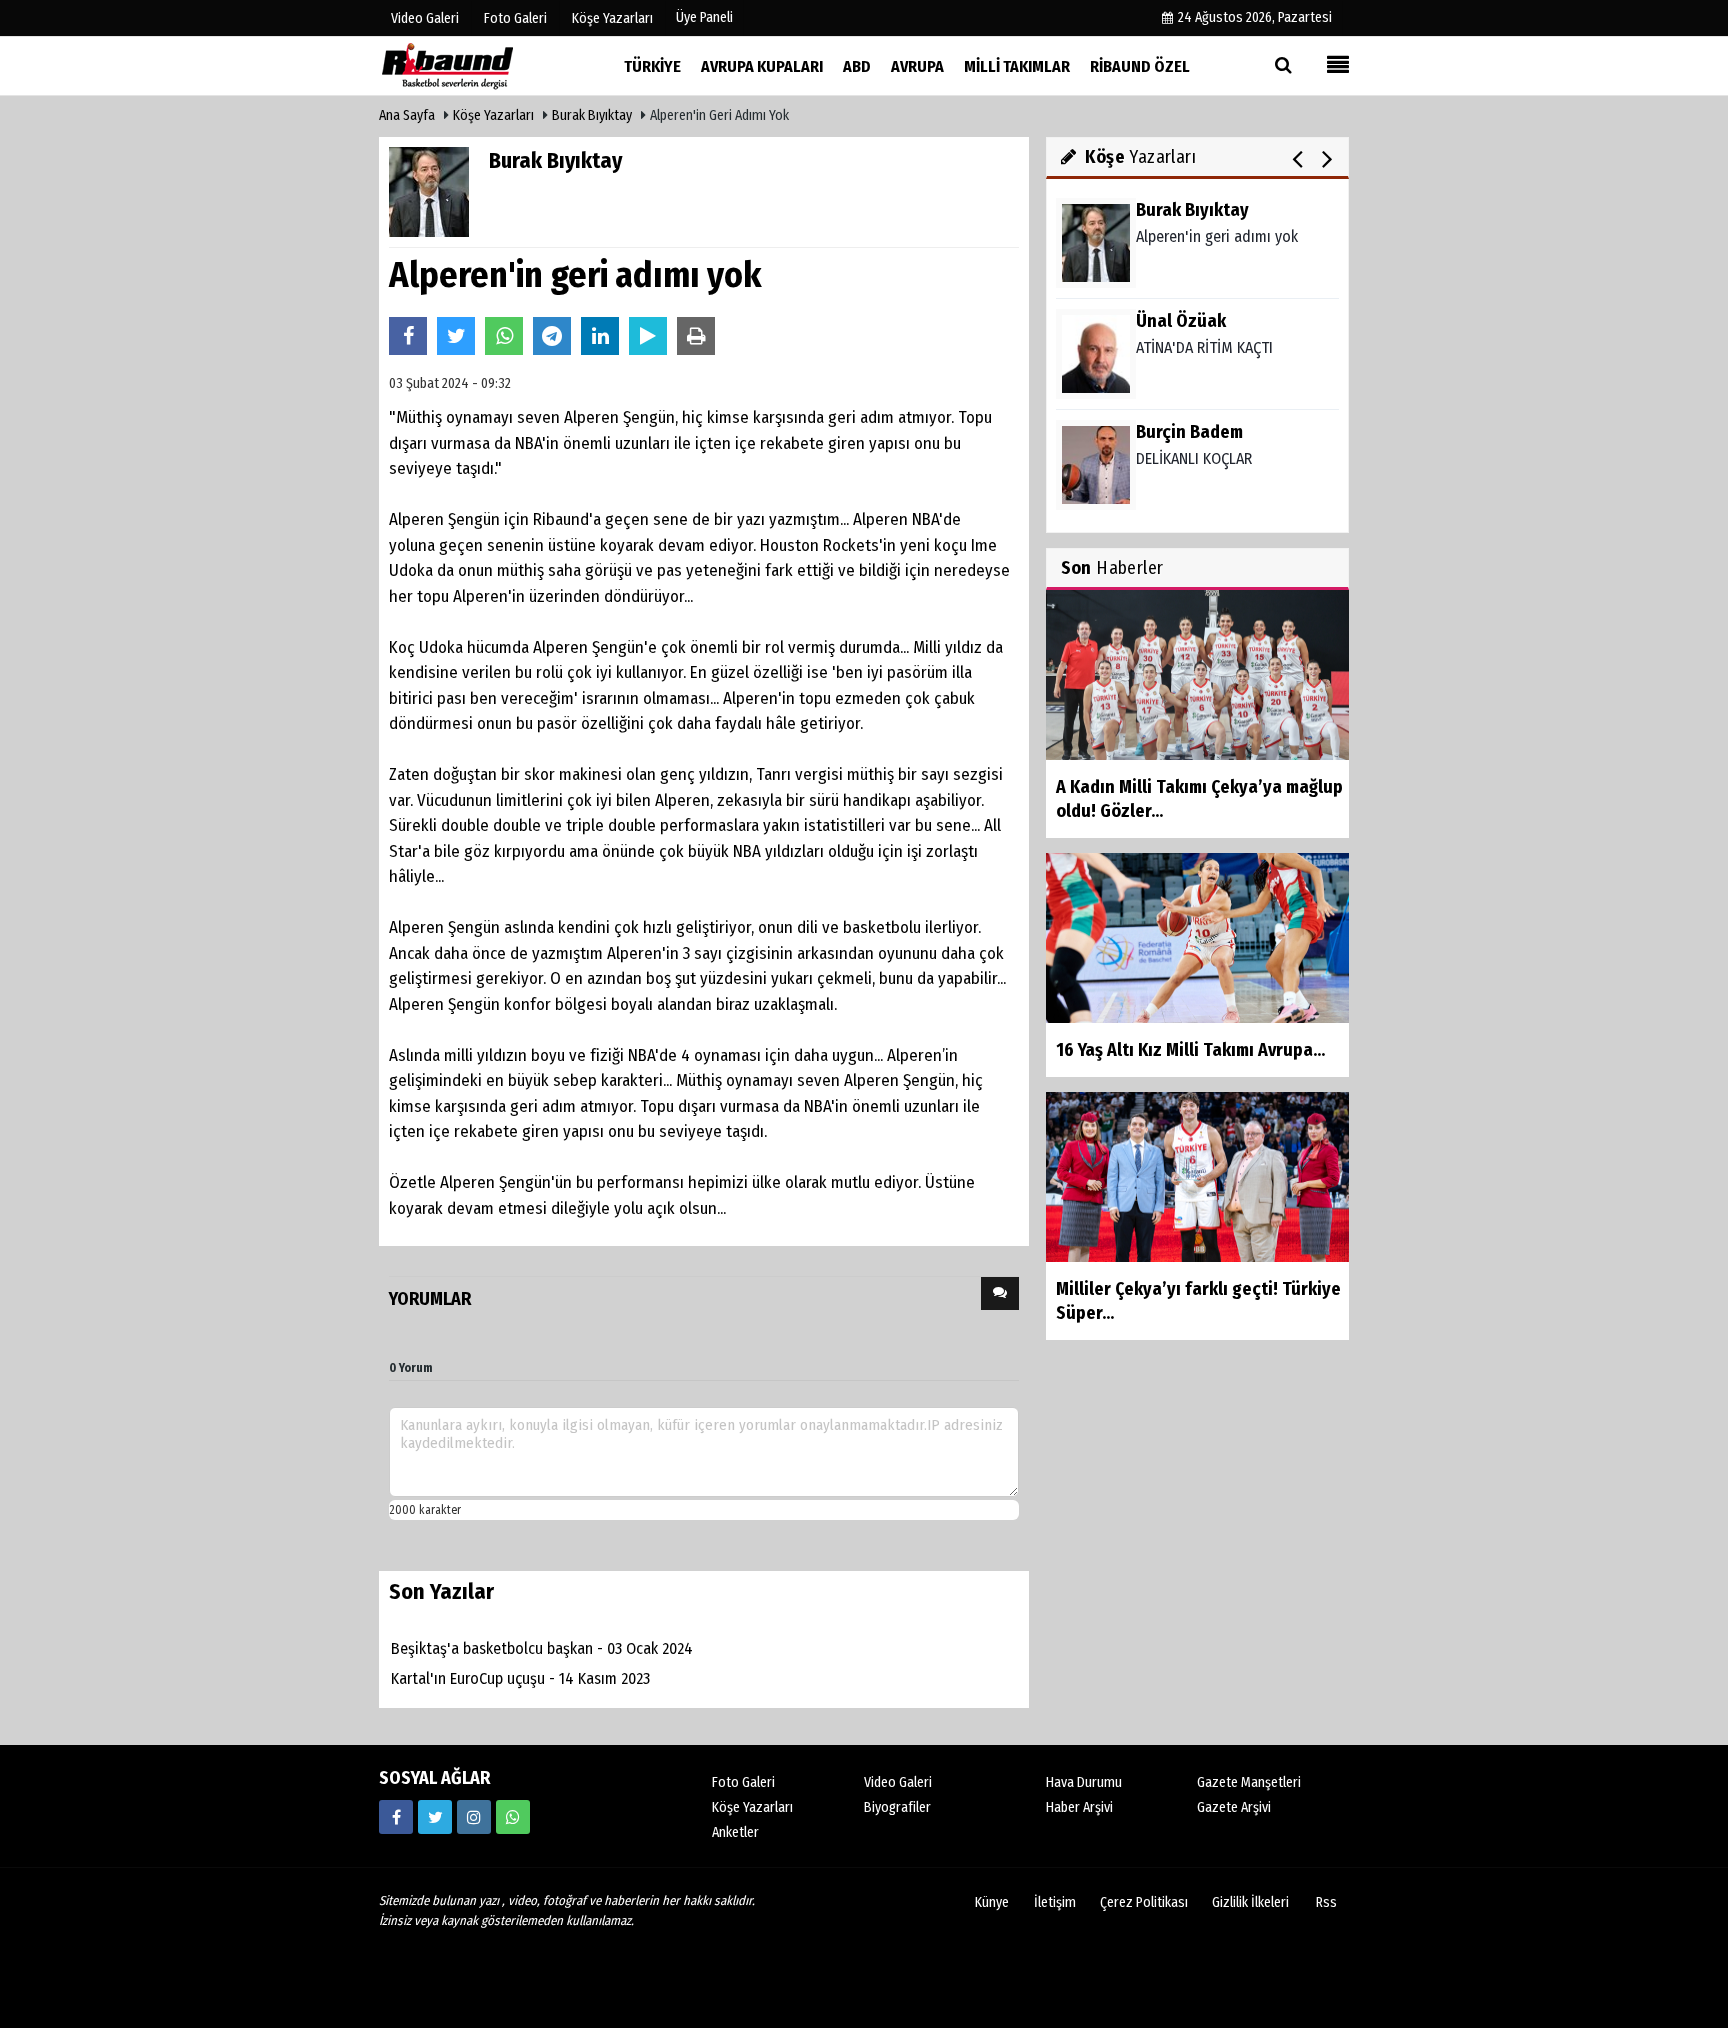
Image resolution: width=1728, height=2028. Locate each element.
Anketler (735, 1832)
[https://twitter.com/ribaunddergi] (435, 1817)
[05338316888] (513, 1817)
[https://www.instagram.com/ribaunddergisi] (474, 1817)
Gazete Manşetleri (1249, 1782)
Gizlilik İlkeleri (1250, 1902)
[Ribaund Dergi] (479, 65)
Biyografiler (897, 1807)
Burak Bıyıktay (592, 115)
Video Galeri (898, 1782)
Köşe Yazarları (493, 115)
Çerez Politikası (1144, 1902)
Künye (992, 1902)
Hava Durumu (1084, 1782)
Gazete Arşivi (1234, 1807)
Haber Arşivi (1079, 1807)
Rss (1326, 1902)
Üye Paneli (704, 17)
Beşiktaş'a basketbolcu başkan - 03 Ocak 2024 (542, 1648)
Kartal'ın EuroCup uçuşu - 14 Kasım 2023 (520, 1678)
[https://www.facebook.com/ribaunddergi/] (396, 1817)
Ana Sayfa (407, 115)
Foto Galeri (743, 1782)
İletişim (1055, 1902)
